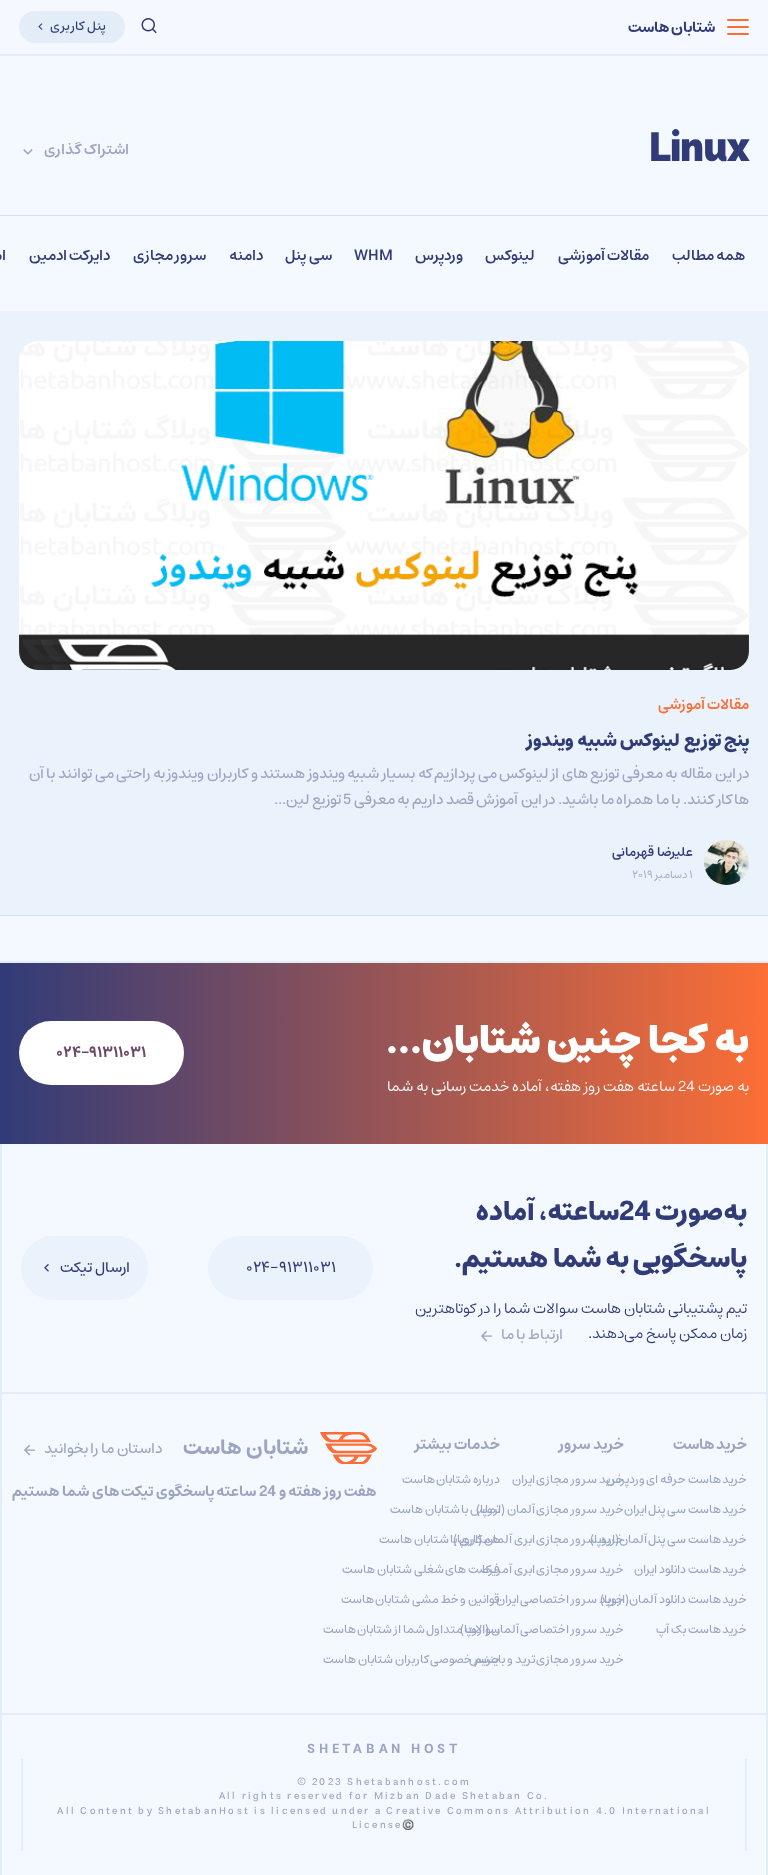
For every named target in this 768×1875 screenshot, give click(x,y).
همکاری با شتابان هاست (439, 1539)
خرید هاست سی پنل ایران (686, 1509)
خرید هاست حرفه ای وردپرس (677, 1479)
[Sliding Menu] (738, 27)
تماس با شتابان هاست (445, 1509)
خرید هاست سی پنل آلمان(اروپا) (669, 1539)
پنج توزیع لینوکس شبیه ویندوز (638, 741)
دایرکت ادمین (70, 256)
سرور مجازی (170, 256)
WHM (373, 256)
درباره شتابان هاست (451, 1479)
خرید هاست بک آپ (701, 1629)
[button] (149, 26)
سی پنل (308, 256)
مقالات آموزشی (604, 256)
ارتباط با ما (530, 1334)
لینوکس (510, 256)
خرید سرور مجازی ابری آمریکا (553, 1569)
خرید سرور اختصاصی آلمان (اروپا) (542, 1629)
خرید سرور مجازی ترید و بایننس (546, 1659)
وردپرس (439, 256)
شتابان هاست (672, 27)
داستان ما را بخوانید (101, 1448)
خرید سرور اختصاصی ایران (560, 1599)
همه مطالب (709, 256)
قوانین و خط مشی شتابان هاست (420, 1599)
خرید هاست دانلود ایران (690, 1569)
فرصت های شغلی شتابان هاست (421, 1569)
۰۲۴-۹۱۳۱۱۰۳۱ (291, 1268)
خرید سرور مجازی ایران (568, 1479)
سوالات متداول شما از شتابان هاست (411, 1629)
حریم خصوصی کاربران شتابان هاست (411, 1659)
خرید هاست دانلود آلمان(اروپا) (673, 1599)
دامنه (246, 256)
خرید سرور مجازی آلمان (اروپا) (550, 1509)
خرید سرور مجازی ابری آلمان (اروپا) (538, 1539)
